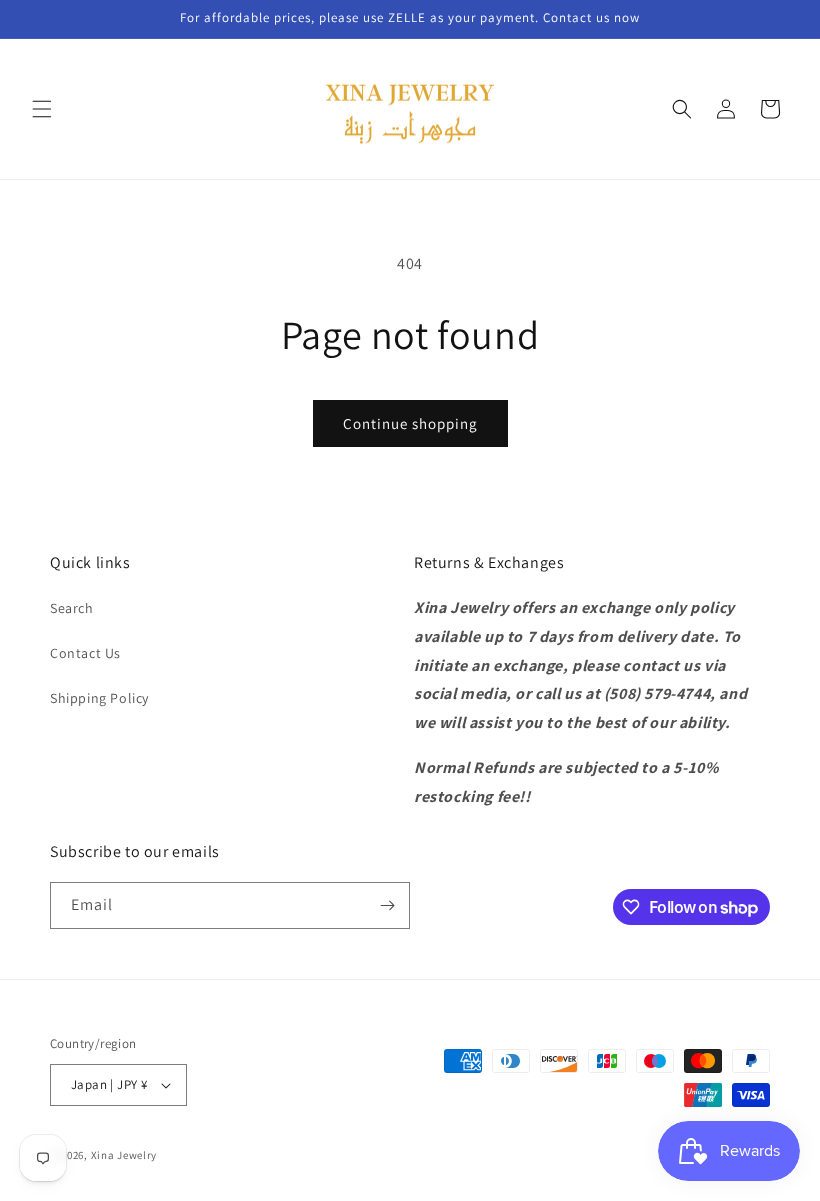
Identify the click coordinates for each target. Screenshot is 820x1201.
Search (72, 608)
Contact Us (85, 653)
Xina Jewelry (124, 1155)
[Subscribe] (387, 905)
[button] (42, 109)
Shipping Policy (99, 698)
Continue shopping (410, 423)
